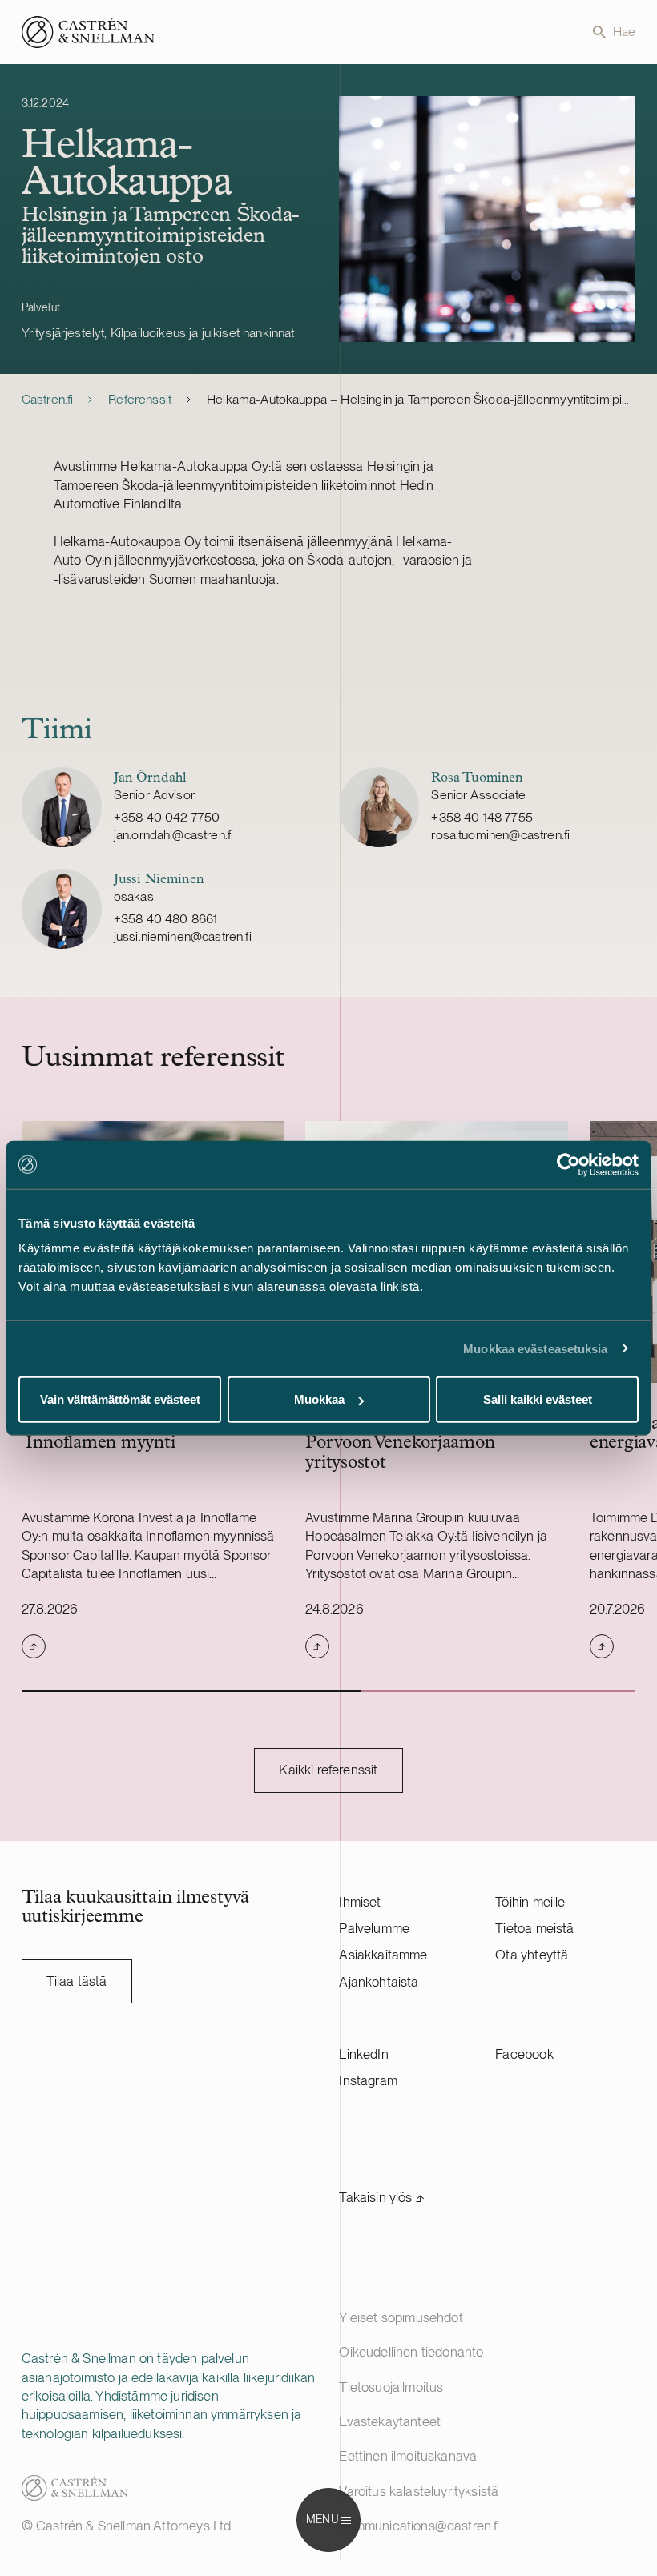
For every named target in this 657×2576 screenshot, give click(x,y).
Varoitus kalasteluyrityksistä (419, 2491)
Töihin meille (530, 1902)
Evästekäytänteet (390, 2421)
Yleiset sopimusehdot (401, 2317)
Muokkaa (319, 1399)
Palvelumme (374, 1928)
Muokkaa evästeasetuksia (535, 1348)
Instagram (368, 2080)
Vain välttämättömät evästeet (120, 1399)
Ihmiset (360, 1902)
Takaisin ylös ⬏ (382, 2197)
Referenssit (140, 399)
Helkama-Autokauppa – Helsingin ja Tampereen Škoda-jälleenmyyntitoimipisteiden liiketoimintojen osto (421, 399)
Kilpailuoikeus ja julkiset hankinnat (203, 333)
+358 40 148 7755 (482, 817)
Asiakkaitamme (383, 1955)
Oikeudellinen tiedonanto (411, 2352)
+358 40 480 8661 (166, 919)
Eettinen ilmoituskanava (408, 2456)
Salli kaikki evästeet (538, 1399)
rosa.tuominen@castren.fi (500, 835)
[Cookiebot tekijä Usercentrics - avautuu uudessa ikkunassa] (568, 1164)
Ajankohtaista (379, 1982)
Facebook (524, 2054)
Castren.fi (48, 399)
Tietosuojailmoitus (391, 2387)
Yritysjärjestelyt (63, 333)
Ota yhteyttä (532, 1955)
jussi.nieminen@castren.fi (183, 936)
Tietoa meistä (534, 1928)
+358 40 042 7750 (167, 817)
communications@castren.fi (419, 2526)
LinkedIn (363, 2054)
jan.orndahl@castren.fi (174, 835)
